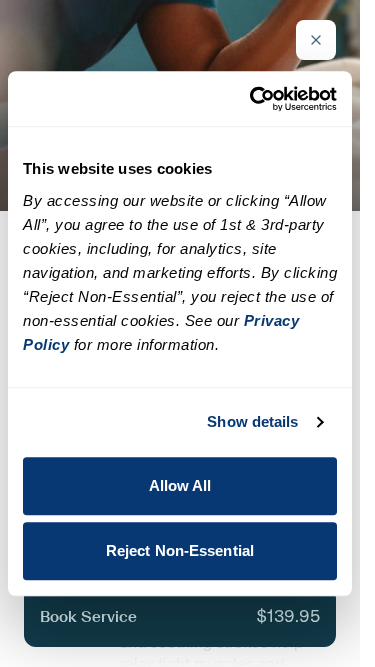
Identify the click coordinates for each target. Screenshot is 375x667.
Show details (252, 421)
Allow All (180, 485)
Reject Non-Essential (180, 550)
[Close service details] (316, 40)
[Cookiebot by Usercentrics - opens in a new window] (254, 99)
